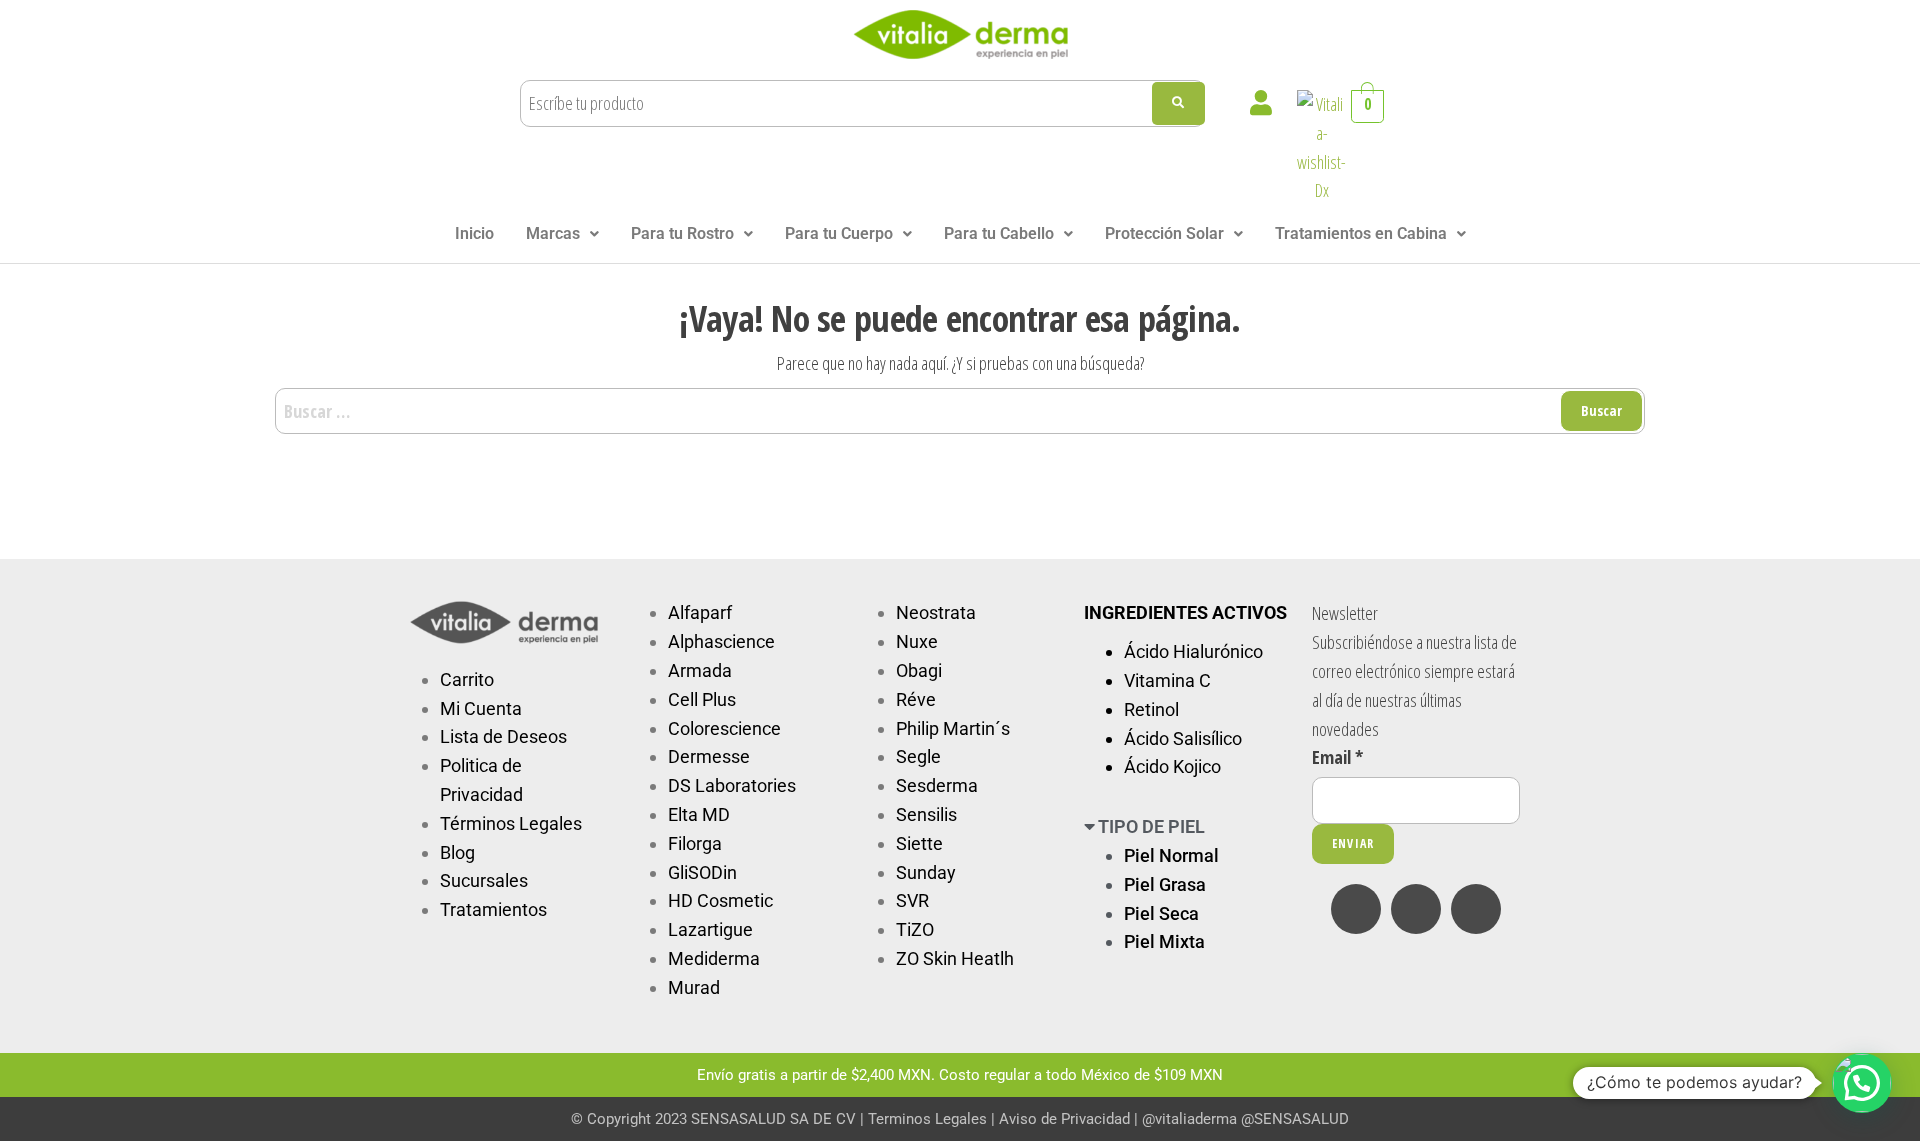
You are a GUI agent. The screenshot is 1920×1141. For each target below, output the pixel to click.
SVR (912, 900)
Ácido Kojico (1172, 766)
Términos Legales (511, 823)
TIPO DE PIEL (1151, 826)
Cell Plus (702, 699)
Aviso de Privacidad (1064, 1119)
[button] (562, 234)
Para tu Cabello (999, 233)
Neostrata (936, 612)
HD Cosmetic (720, 900)
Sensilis (926, 814)
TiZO (915, 929)
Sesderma (937, 785)
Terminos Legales (927, 1119)
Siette (919, 843)
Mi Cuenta (481, 708)
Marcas (553, 233)
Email (1337, 757)
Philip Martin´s (953, 728)
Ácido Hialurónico (1193, 651)
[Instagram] (1416, 909)
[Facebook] (1356, 909)
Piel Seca (1161, 913)
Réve (916, 699)
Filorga (695, 843)
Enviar (1353, 843)
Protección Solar (1164, 233)
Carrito (467, 679)
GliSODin (702, 872)
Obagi (919, 670)
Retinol (1151, 709)
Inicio (474, 233)
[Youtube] (1476, 909)
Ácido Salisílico (1183, 738)
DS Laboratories (732, 785)
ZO (909, 958)
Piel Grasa (1165, 884)
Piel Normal (1171, 855)
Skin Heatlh (968, 958)
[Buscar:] (960, 411)
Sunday (926, 872)
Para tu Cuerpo (839, 233)
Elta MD (699, 814)
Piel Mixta (1164, 941)
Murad (694, 987)
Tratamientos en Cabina (1361, 233)
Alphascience (721, 641)
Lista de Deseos (503, 736)
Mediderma (714, 958)
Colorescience (724, 728)
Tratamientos (493, 909)
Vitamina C (1167, 680)
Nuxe (917, 641)
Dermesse (709, 756)
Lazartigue (710, 929)
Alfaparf (700, 612)
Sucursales (484, 880)
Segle (918, 756)
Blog (457, 852)
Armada (700, 670)
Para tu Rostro (682, 233)
